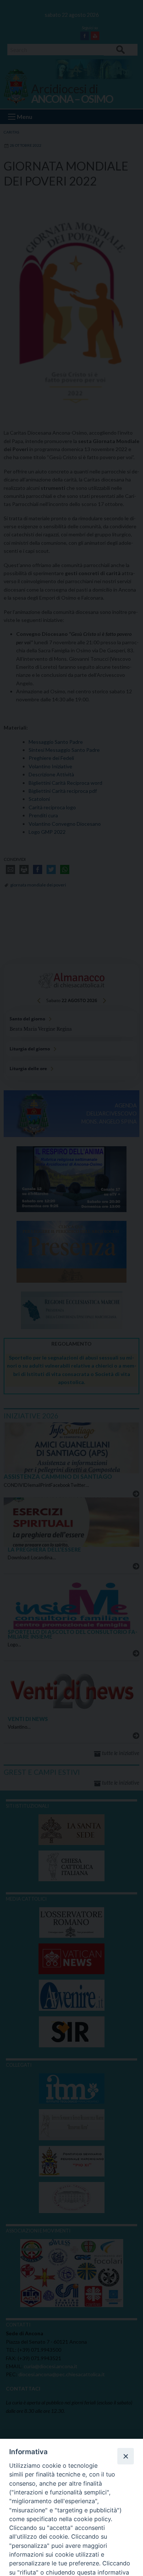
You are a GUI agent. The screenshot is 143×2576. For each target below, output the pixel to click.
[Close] (125, 2456)
